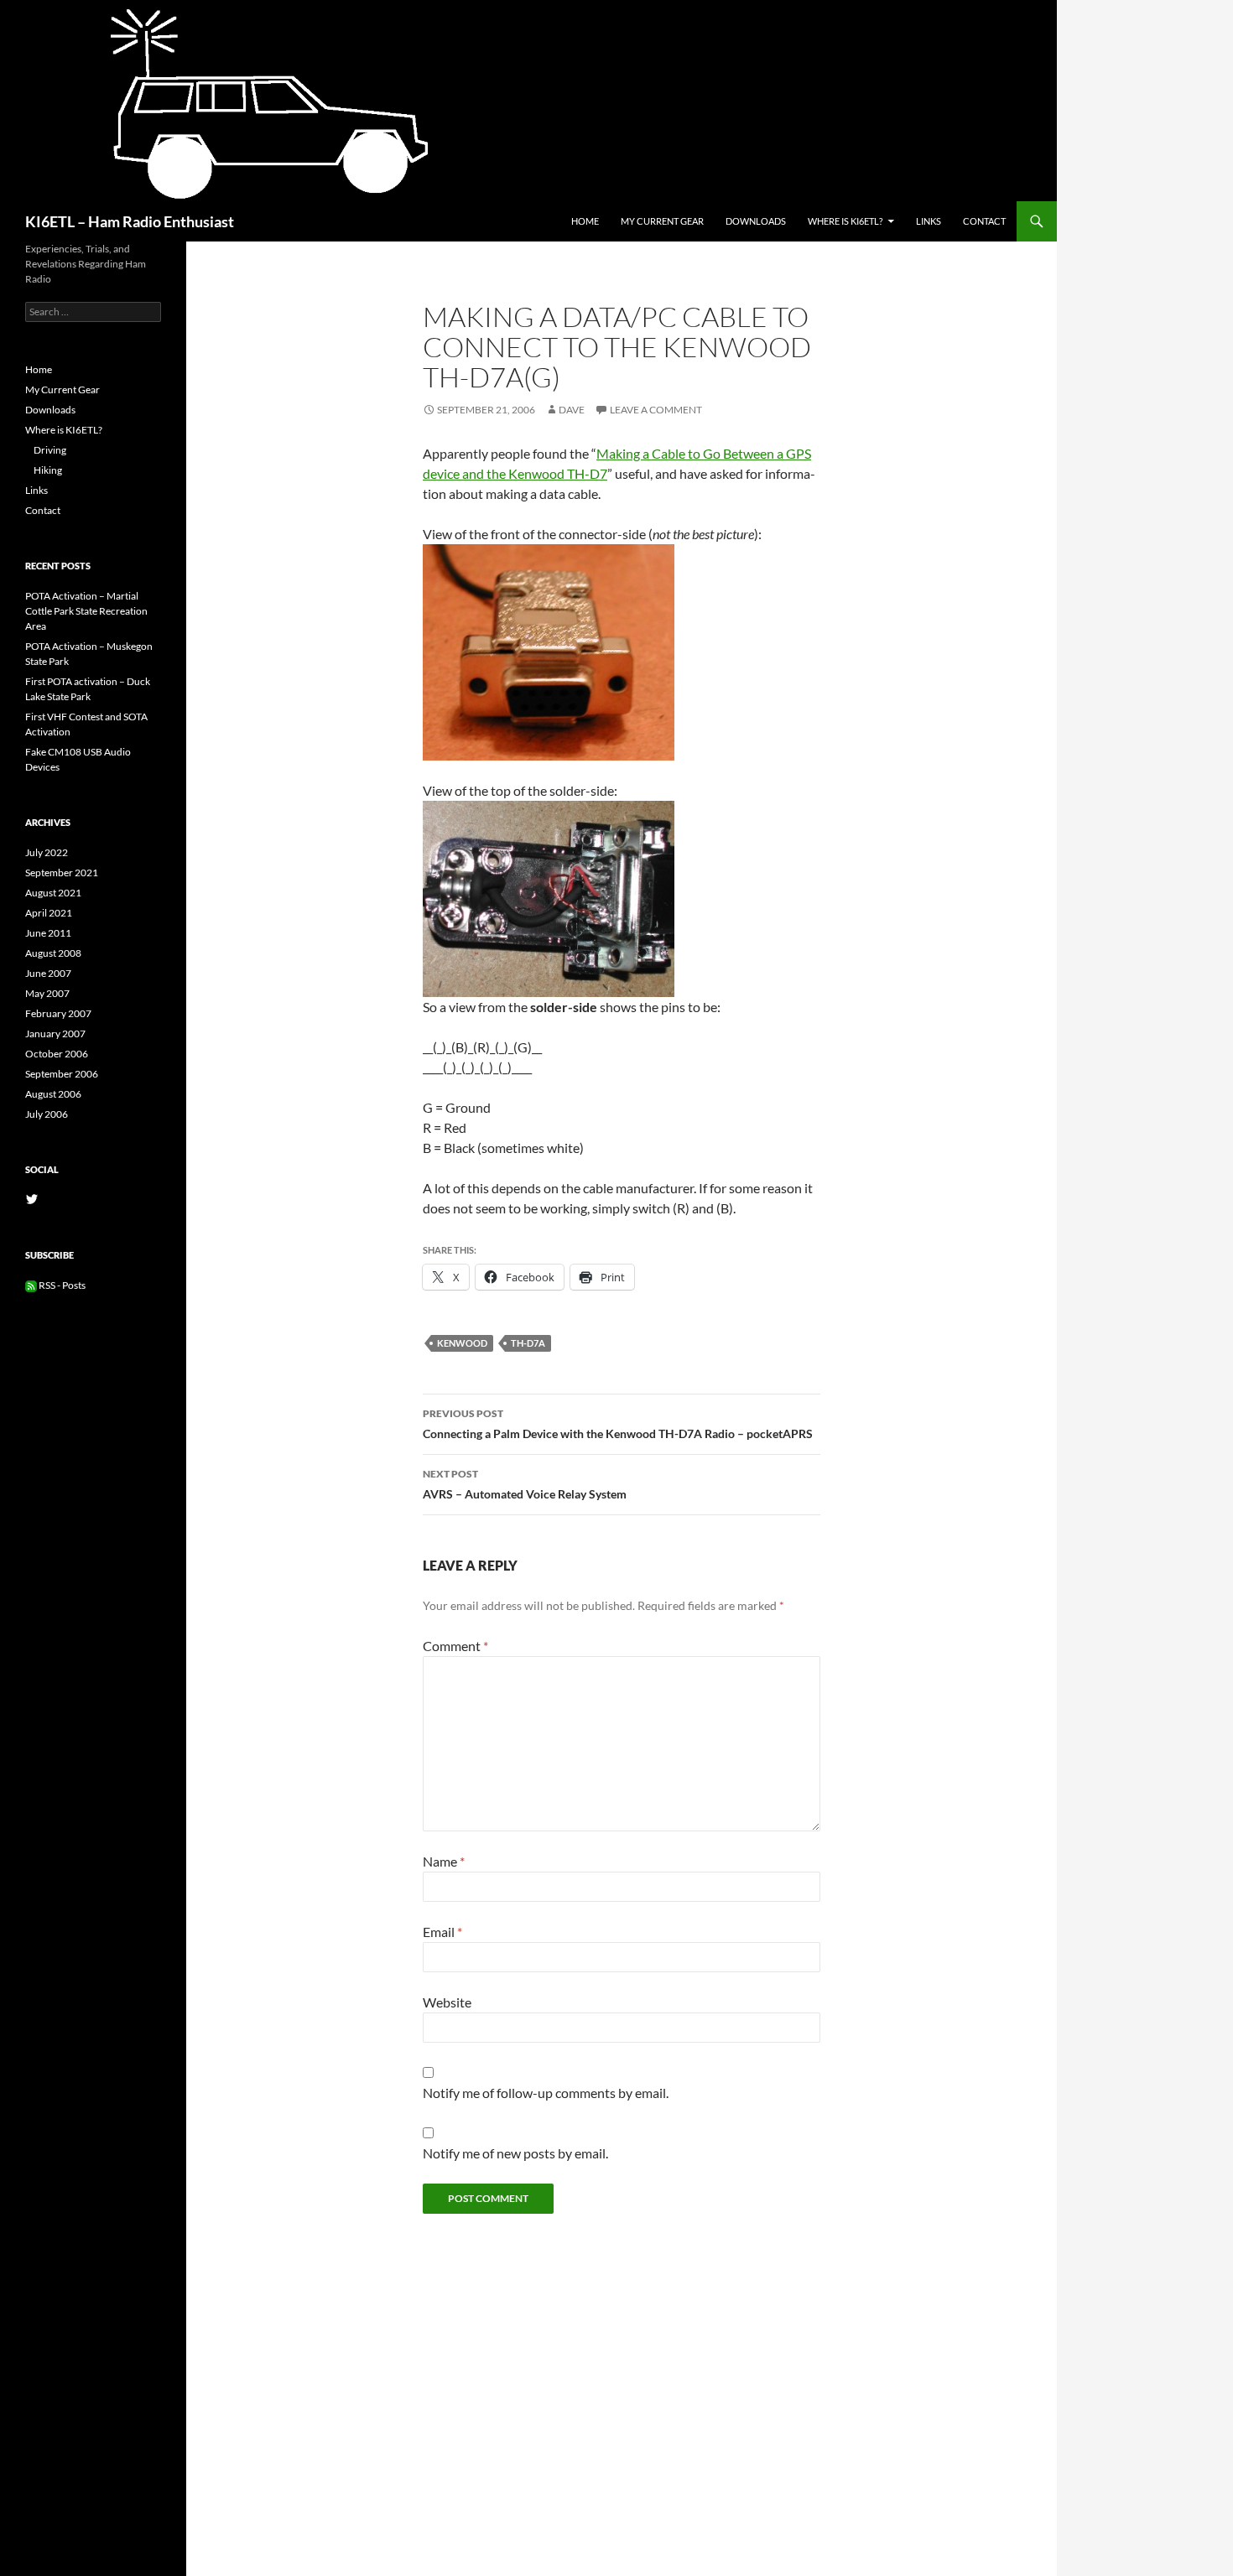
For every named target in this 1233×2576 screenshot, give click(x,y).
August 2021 (53, 893)
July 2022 (47, 852)
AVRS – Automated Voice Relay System (525, 1484)
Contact (984, 221)
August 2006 (53, 1094)
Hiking (48, 470)
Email (442, 1932)
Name (444, 1861)
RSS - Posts (61, 1285)
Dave (572, 410)
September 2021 (62, 873)
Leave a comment (656, 410)
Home (585, 221)
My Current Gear (662, 221)
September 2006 (62, 1074)
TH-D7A (528, 1343)
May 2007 (47, 993)
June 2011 (48, 933)
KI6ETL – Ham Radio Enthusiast (130, 221)
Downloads (756, 221)
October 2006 (57, 1054)
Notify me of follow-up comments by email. (546, 2093)
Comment (455, 1646)
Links (929, 221)
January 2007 (55, 1034)
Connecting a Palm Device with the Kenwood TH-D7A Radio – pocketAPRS (618, 1424)
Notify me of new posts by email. (515, 2153)
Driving (50, 450)
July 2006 (47, 1114)
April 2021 (49, 913)
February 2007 (58, 1013)
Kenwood (462, 1343)
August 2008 (53, 953)
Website (447, 2002)
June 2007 (48, 973)
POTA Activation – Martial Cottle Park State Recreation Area (86, 611)
